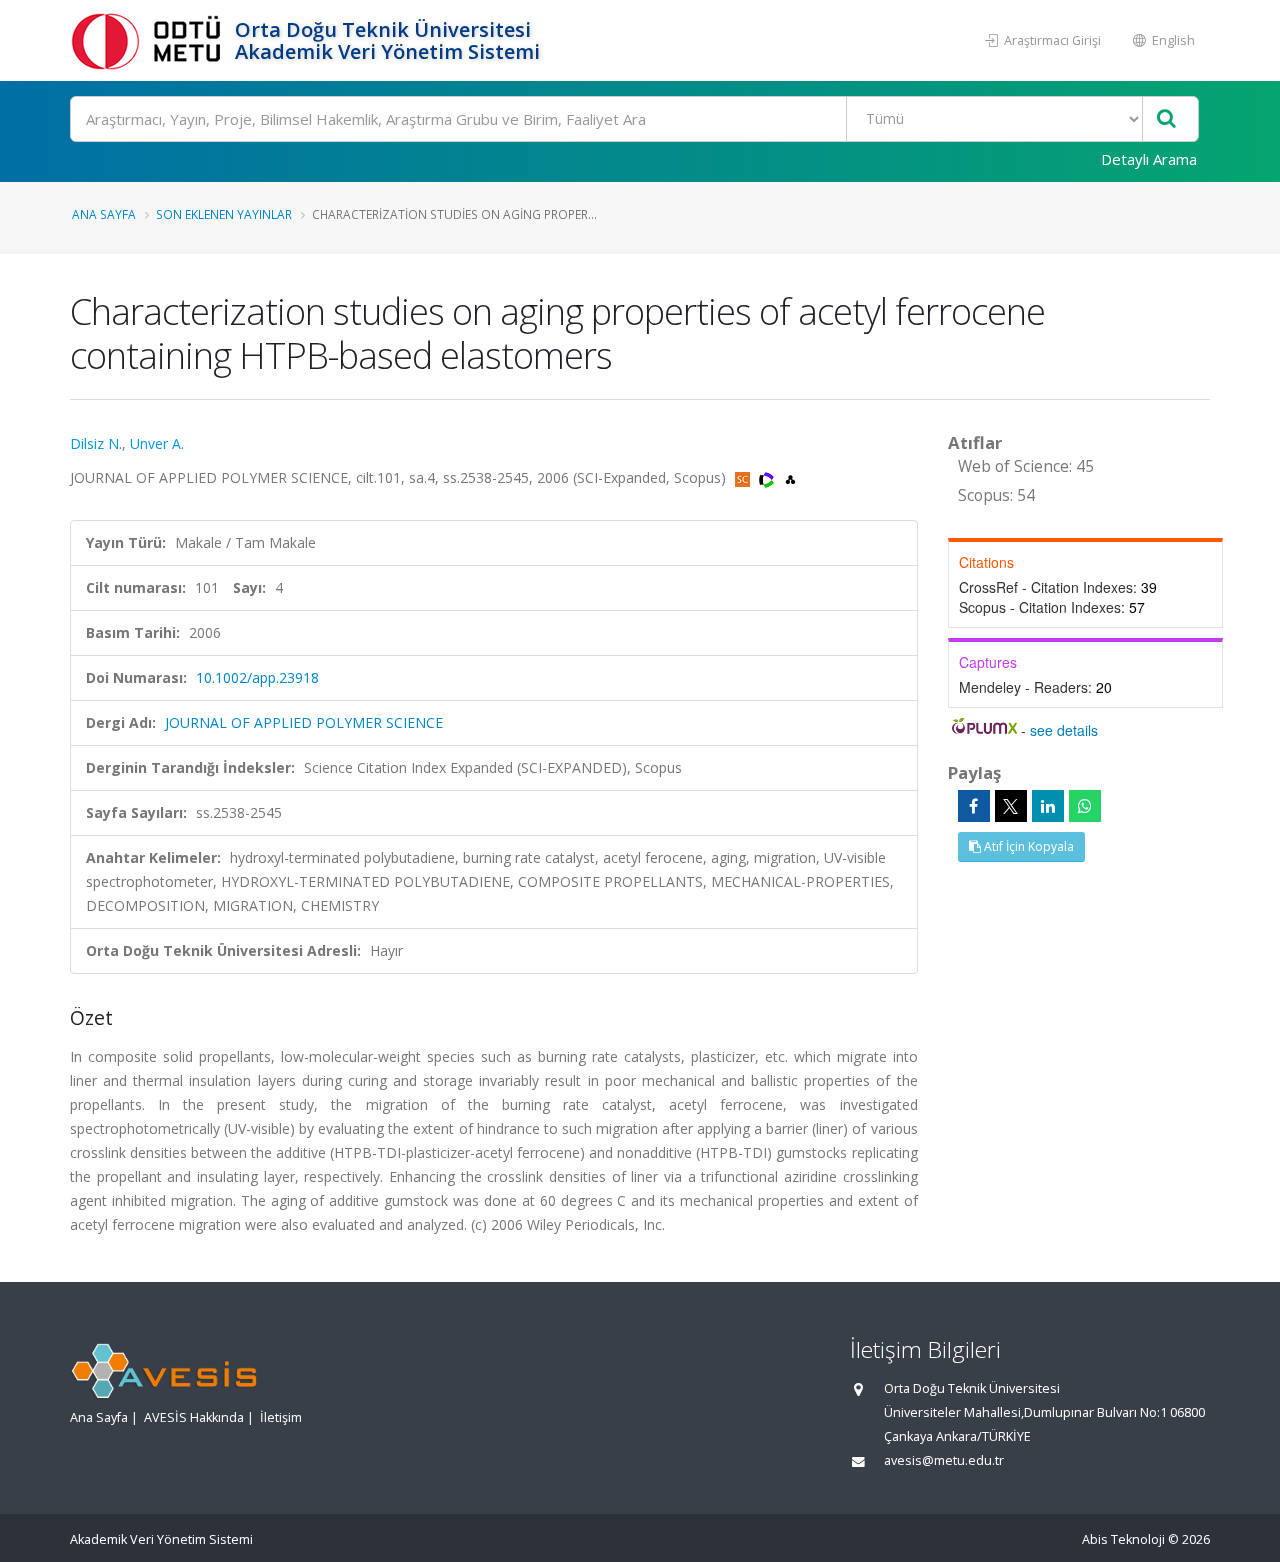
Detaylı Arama (1149, 159)
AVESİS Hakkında (194, 1417)
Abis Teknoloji (1123, 1539)
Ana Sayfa (104, 214)
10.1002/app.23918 (257, 677)
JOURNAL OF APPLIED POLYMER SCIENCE (304, 722)
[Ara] (1166, 119)
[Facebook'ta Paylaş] (974, 806)
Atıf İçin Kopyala (1027, 846)
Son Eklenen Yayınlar (224, 214)
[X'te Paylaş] (1011, 806)
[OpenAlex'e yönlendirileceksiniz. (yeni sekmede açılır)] (790, 477)
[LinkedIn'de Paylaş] (1048, 806)
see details (1064, 730)
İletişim (281, 1417)
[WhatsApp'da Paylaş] (1085, 806)
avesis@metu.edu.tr (944, 1460)
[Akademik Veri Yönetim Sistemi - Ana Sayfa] (150, 40)
